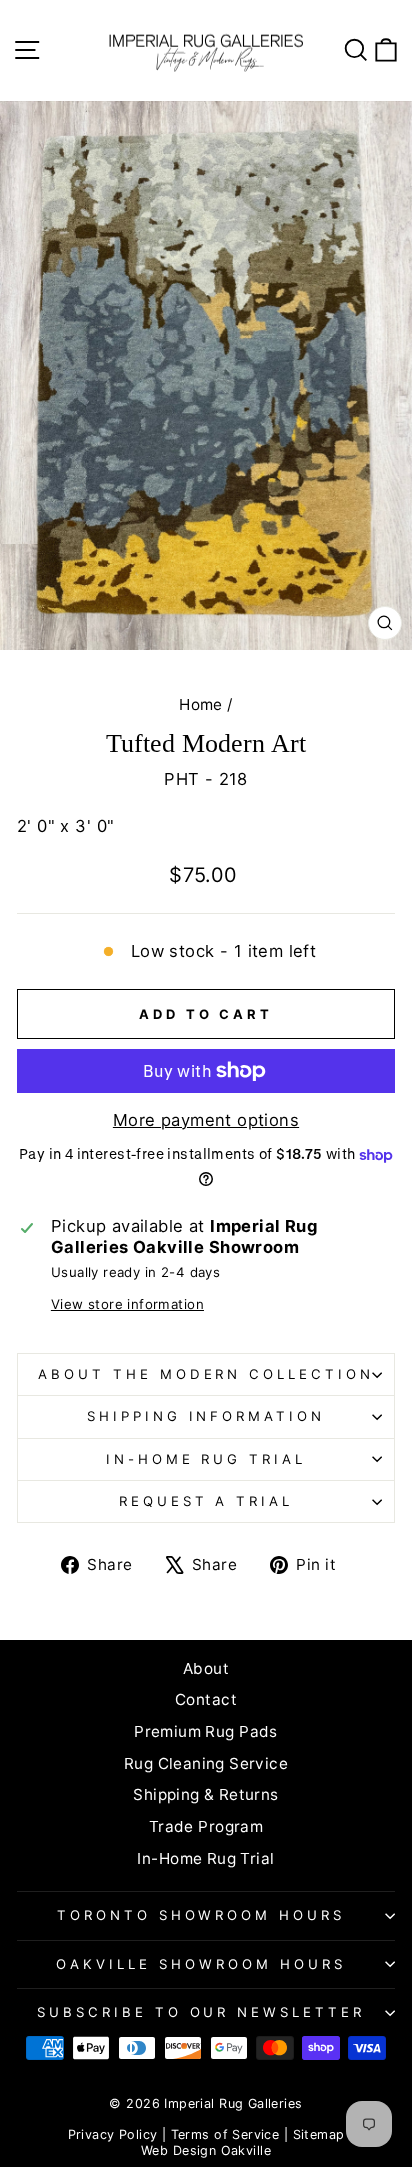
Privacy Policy (113, 2134)
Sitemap (319, 2134)
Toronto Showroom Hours (201, 1915)
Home (201, 704)
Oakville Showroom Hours (200, 1964)
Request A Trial (206, 1501)
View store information (127, 1304)
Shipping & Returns (205, 1794)
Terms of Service (225, 2134)
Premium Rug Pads (206, 1731)
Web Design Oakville (206, 2150)
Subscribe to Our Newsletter (201, 2012)
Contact (206, 1699)
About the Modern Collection (206, 1374)
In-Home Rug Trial (206, 1459)
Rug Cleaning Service (206, 1763)
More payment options (206, 1120)
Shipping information (206, 1416)
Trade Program (206, 1826)
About (206, 1668)
